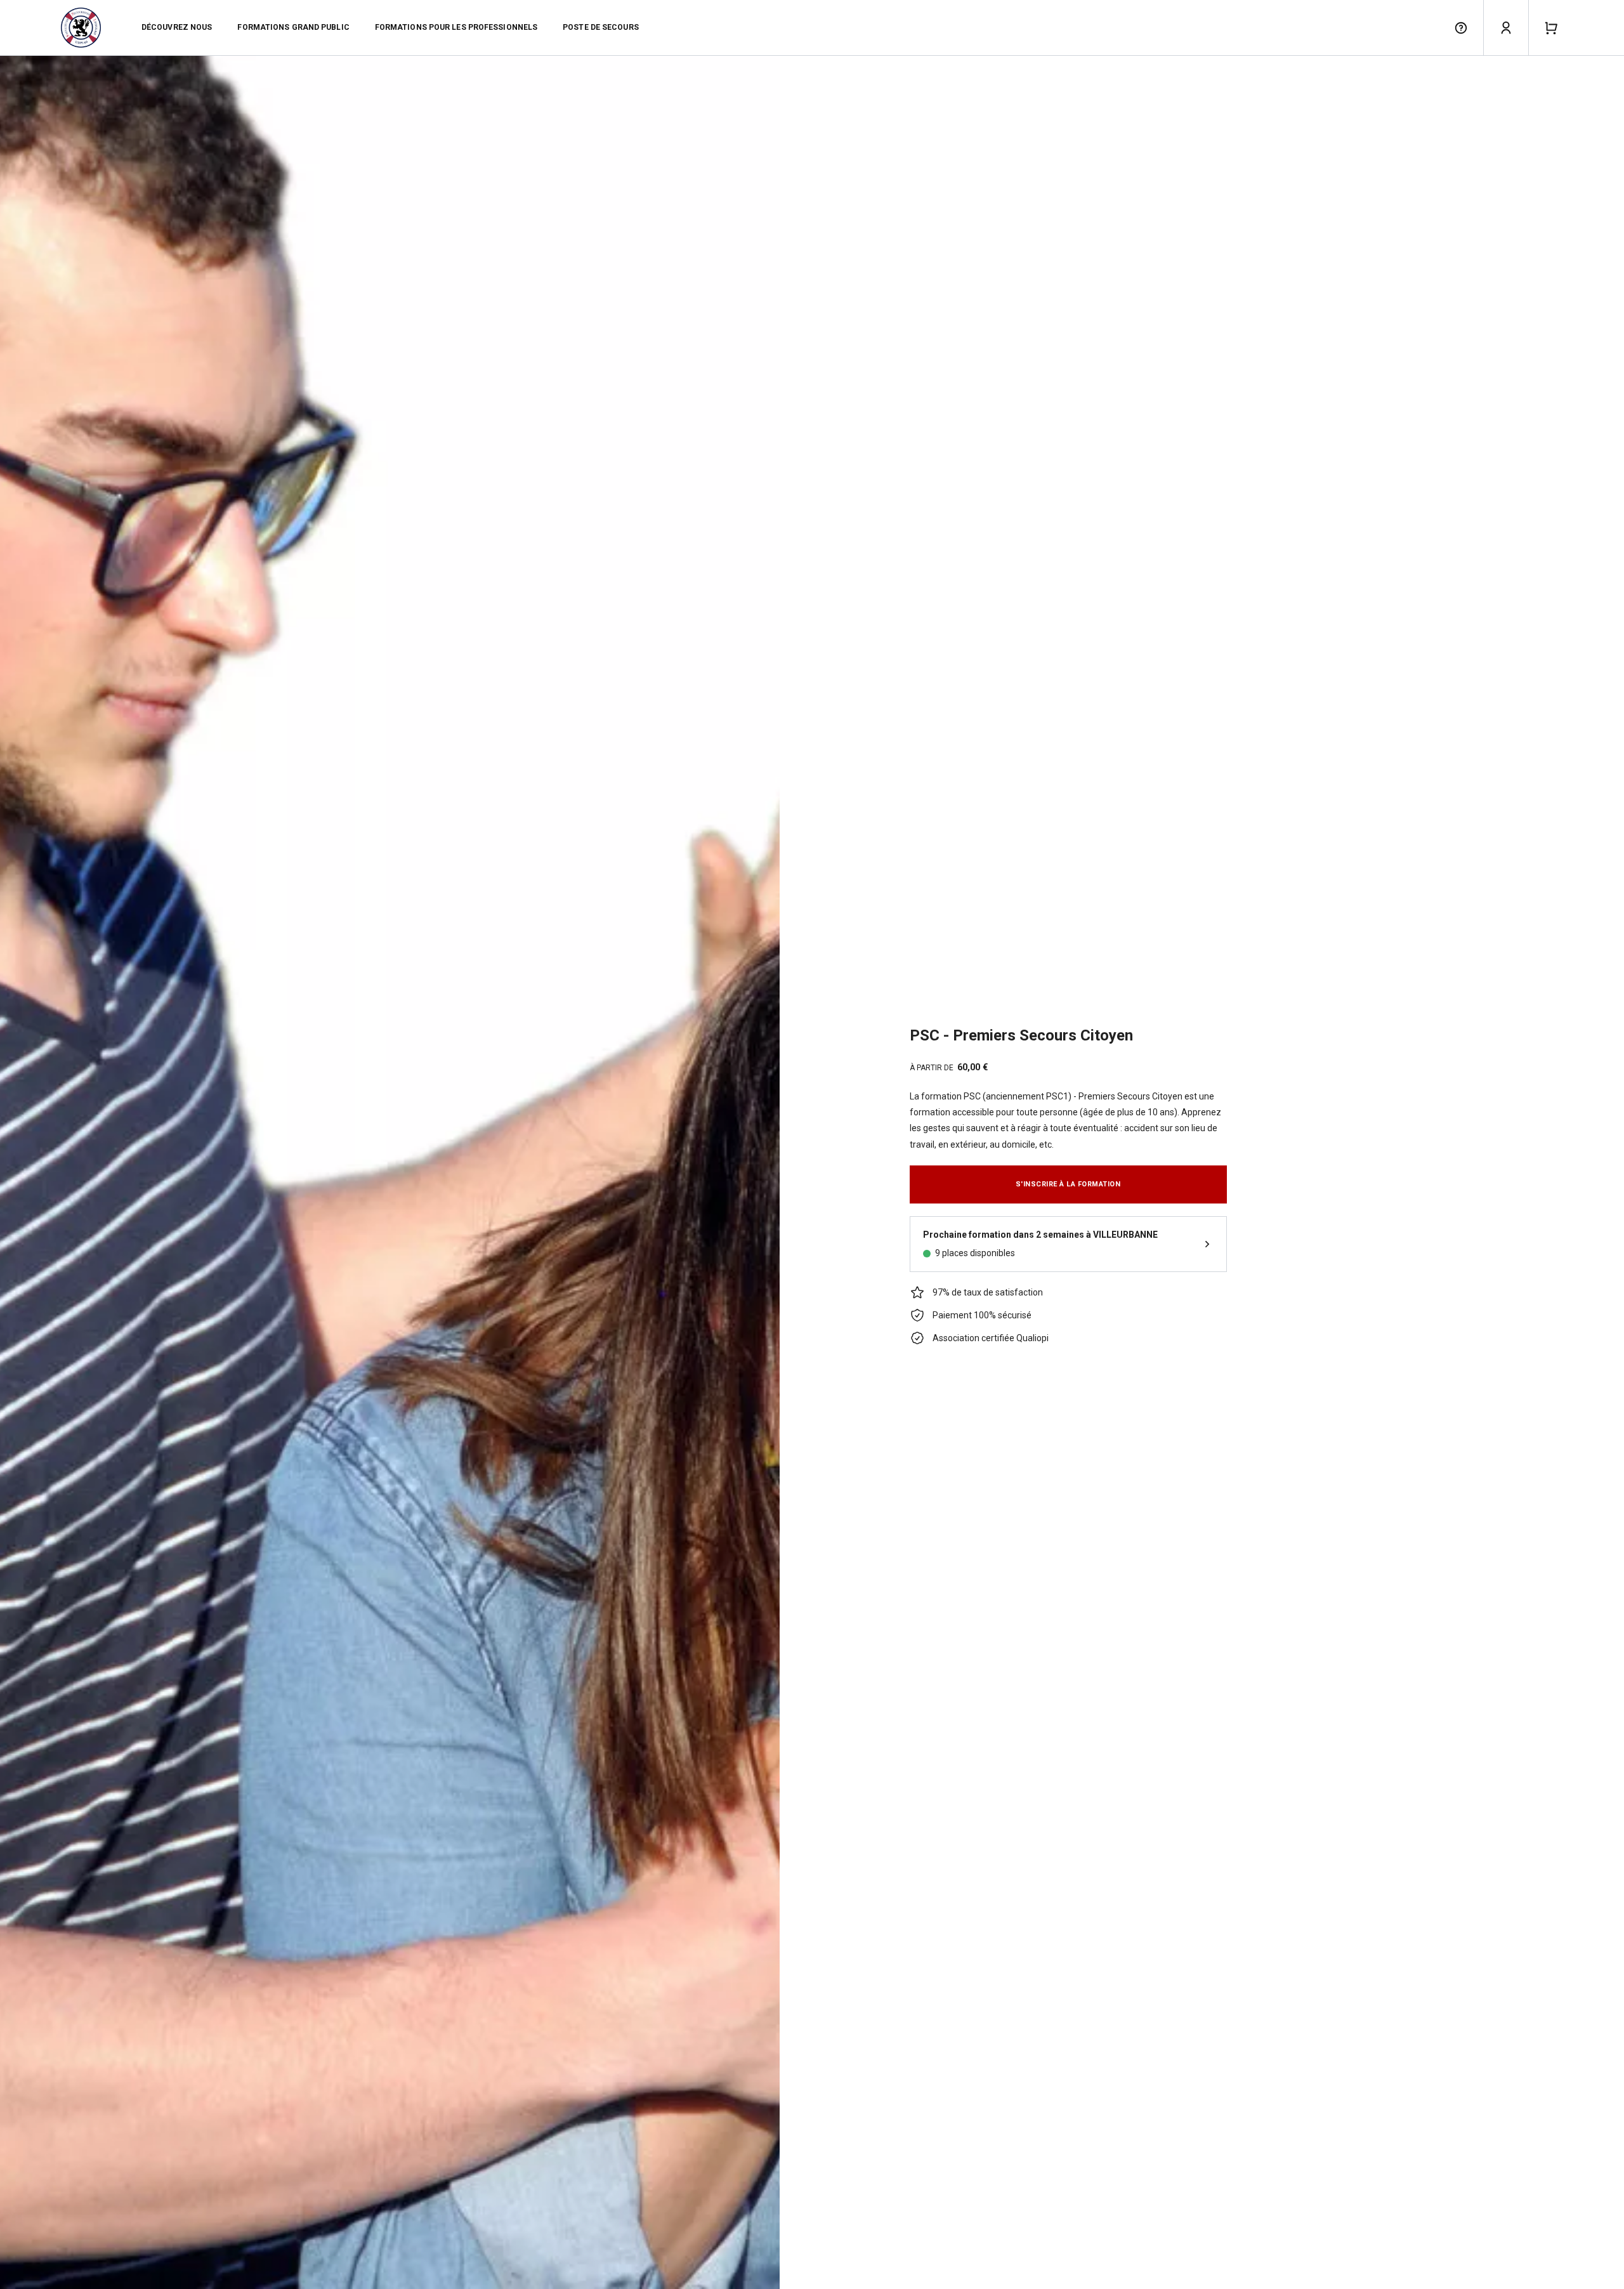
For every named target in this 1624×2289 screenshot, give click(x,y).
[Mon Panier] (1551, 28)
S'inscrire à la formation (1068, 1184)
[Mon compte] (1506, 28)
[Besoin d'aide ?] (1461, 28)
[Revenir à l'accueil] (81, 28)
